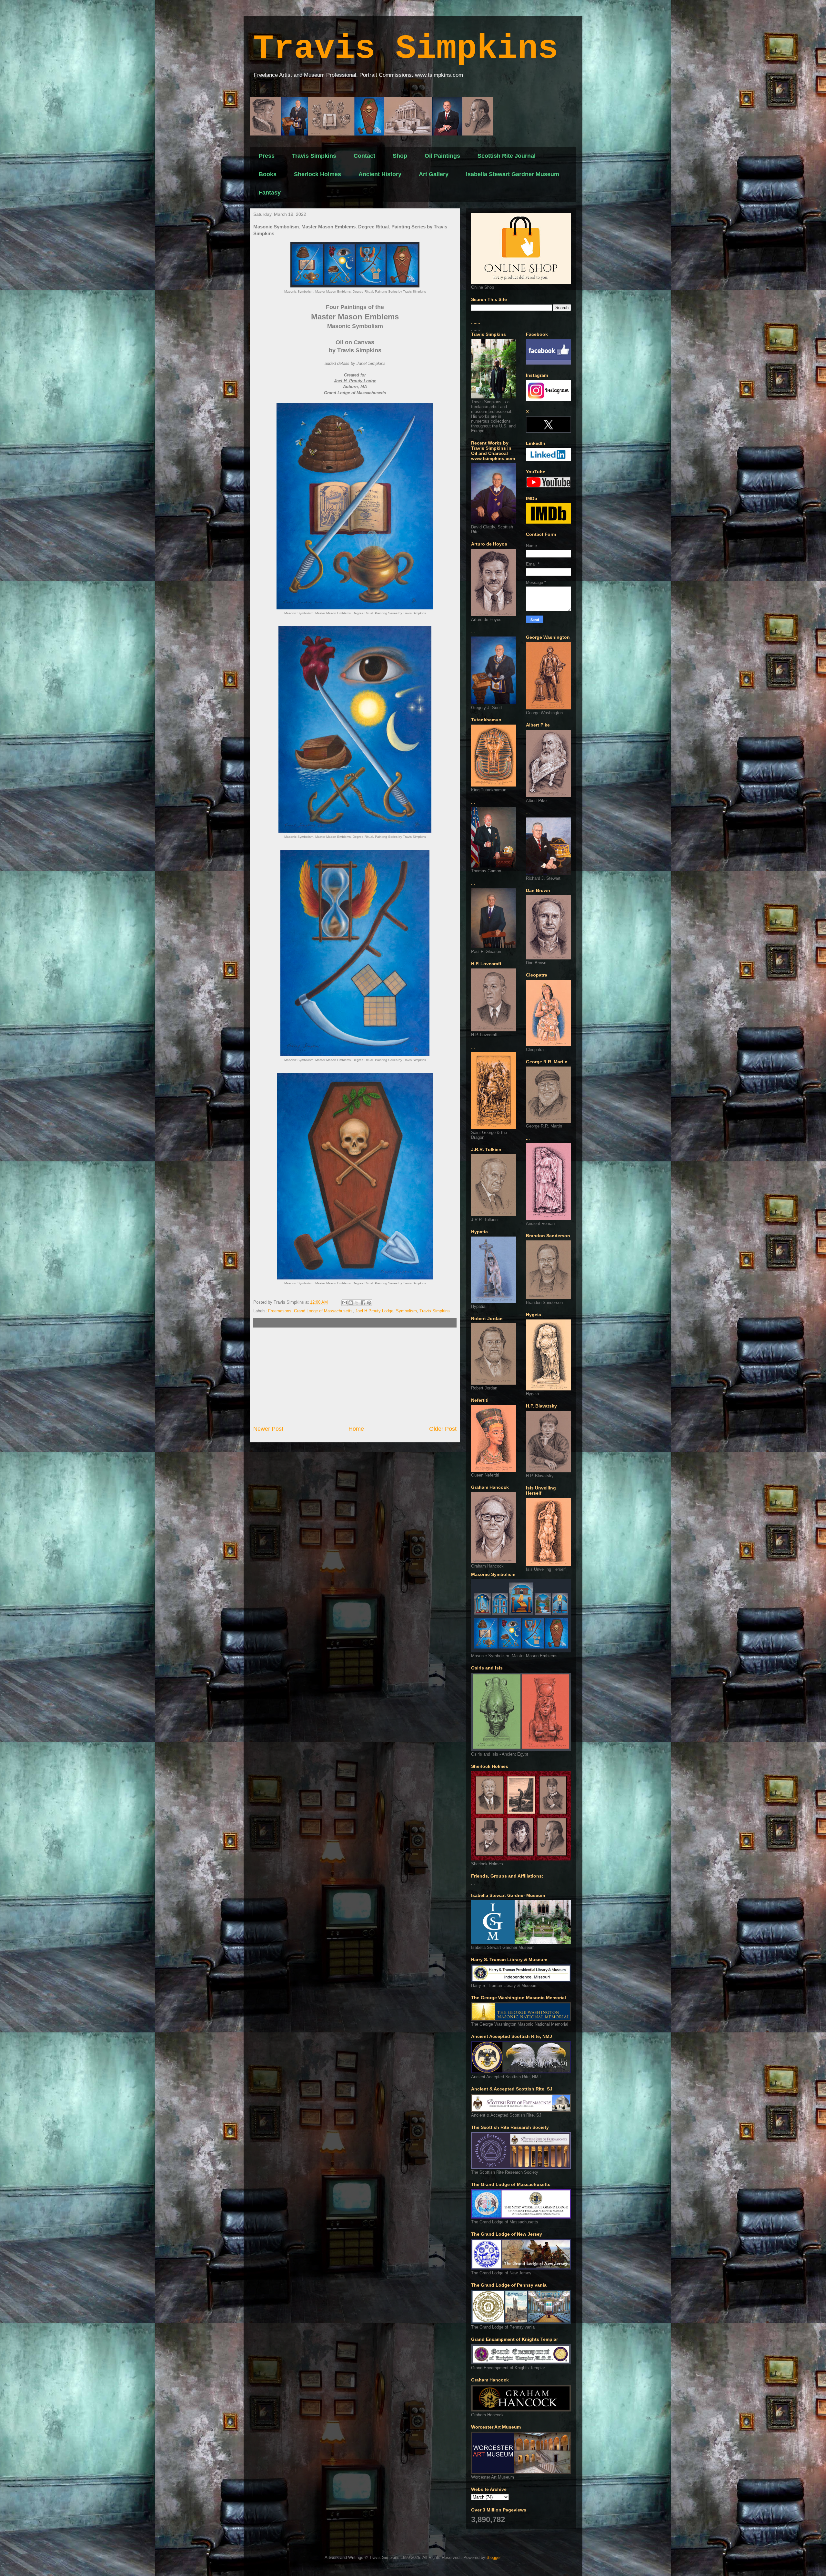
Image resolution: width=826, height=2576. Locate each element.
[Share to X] (357, 1303)
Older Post (443, 1429)
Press (267, 156)
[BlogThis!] (351, 1303)
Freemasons (280, 1311)
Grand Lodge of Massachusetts (323, 1311)
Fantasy (270, 193)
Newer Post (268, 1429)
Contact (364, 156)
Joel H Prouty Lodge (374, 1311)
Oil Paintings (442, 156)
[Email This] (345, 1303)
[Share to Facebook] (363, 1303)
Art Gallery (434, 174)
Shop (400, 156)
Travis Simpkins (406, 49)
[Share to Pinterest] (369, 1303)
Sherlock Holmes (317, 174)
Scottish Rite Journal (507, 156)
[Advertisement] (355, 1376)
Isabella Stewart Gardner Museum (513, 174)
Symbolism (406, 1311)
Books (268, 174)
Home (356, 1429)
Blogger (494, 2557)
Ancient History (380, 174)
